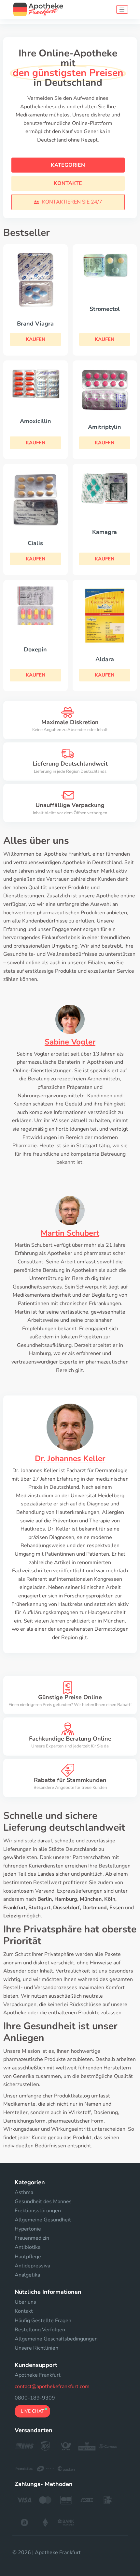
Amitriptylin (105, 427)
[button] (68, 202)
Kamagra (105, 532)
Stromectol (105, 309)
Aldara (105, 659)
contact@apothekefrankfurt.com (52, 2386)
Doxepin (35, 649)
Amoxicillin (35, 421)
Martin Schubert (70, 1233)
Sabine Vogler (70, 1042)
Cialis (35, 543)
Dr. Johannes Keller (70, 1458)
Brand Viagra (35, 324)
